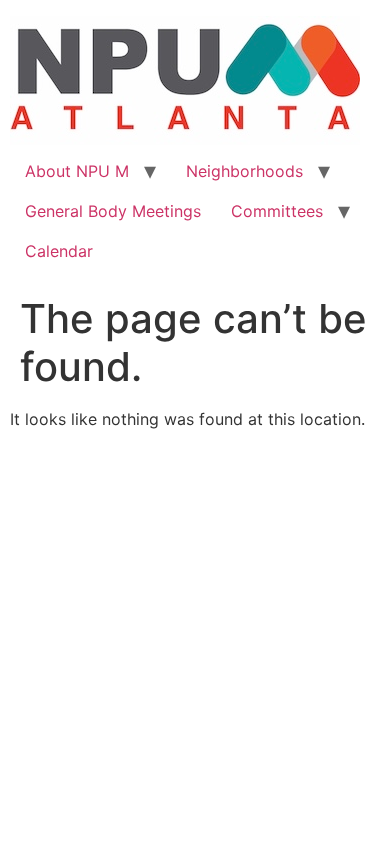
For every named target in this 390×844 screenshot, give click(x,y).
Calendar (59, 251)
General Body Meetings (113, 211)
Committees (277, 211)
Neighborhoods (244, 171)
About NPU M (77, 171)
